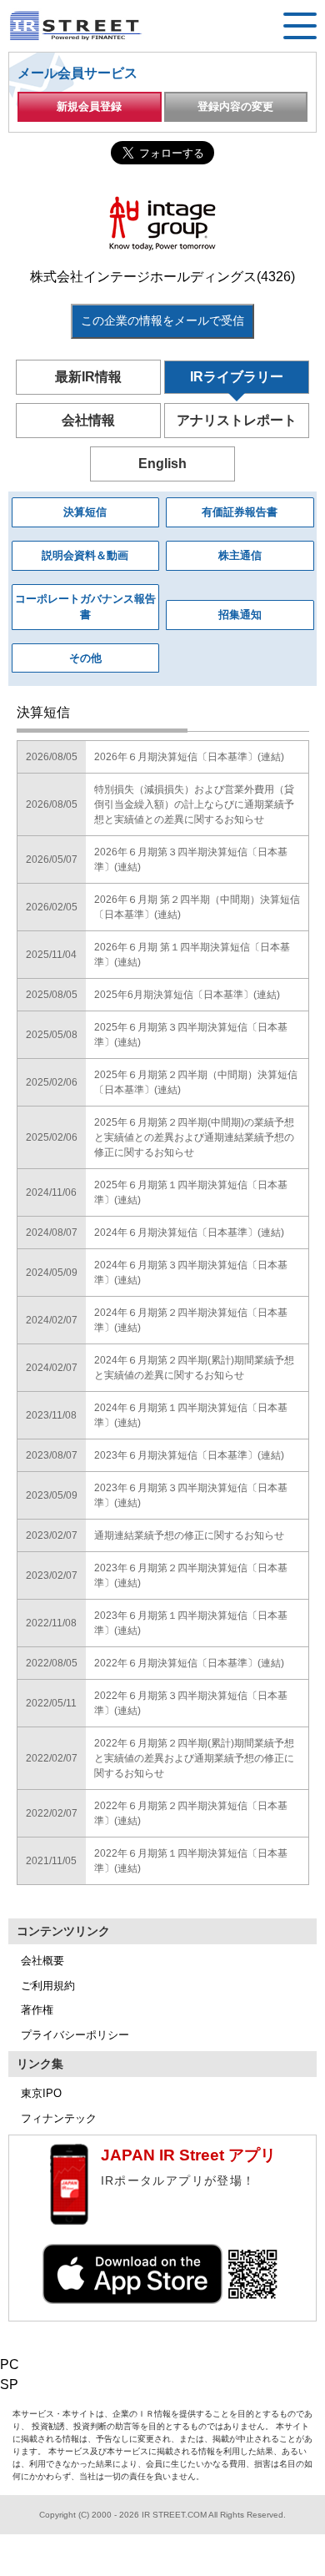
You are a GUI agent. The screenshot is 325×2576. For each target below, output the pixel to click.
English (162, 464)
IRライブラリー (237, 377)
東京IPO (41, 2093)
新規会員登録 (89, 106)
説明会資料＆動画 (85, 555)
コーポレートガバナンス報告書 (85, 607)
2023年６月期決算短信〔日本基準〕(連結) (189, 1455)
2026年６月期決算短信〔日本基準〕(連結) (189, 757)
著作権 (37, 2010)
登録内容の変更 (235, 106)
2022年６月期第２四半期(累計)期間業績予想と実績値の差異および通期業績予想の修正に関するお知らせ (194, 1758)
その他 (85, 658)
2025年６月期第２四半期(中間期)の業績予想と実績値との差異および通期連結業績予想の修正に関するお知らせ (194, 1137)
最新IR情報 (88, 377)
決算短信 (85, 512)
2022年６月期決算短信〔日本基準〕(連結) (189, 1663)
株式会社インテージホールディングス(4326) (162, 277)
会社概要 (42, 1961)
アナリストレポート (237, 420)
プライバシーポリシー (75, 2035)
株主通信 (240, 555)
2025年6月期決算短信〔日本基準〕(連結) (187, 995)
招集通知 (240, 615)
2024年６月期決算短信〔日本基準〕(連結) (189, 1233)
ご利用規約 (48, 1986)
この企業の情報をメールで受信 (162, 320)
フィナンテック (59, 2118)
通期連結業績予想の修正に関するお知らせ (189, 1535)
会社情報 (88, 420)
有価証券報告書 (240, 512)
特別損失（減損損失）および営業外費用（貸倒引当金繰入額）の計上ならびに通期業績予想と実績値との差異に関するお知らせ (194, 804)
